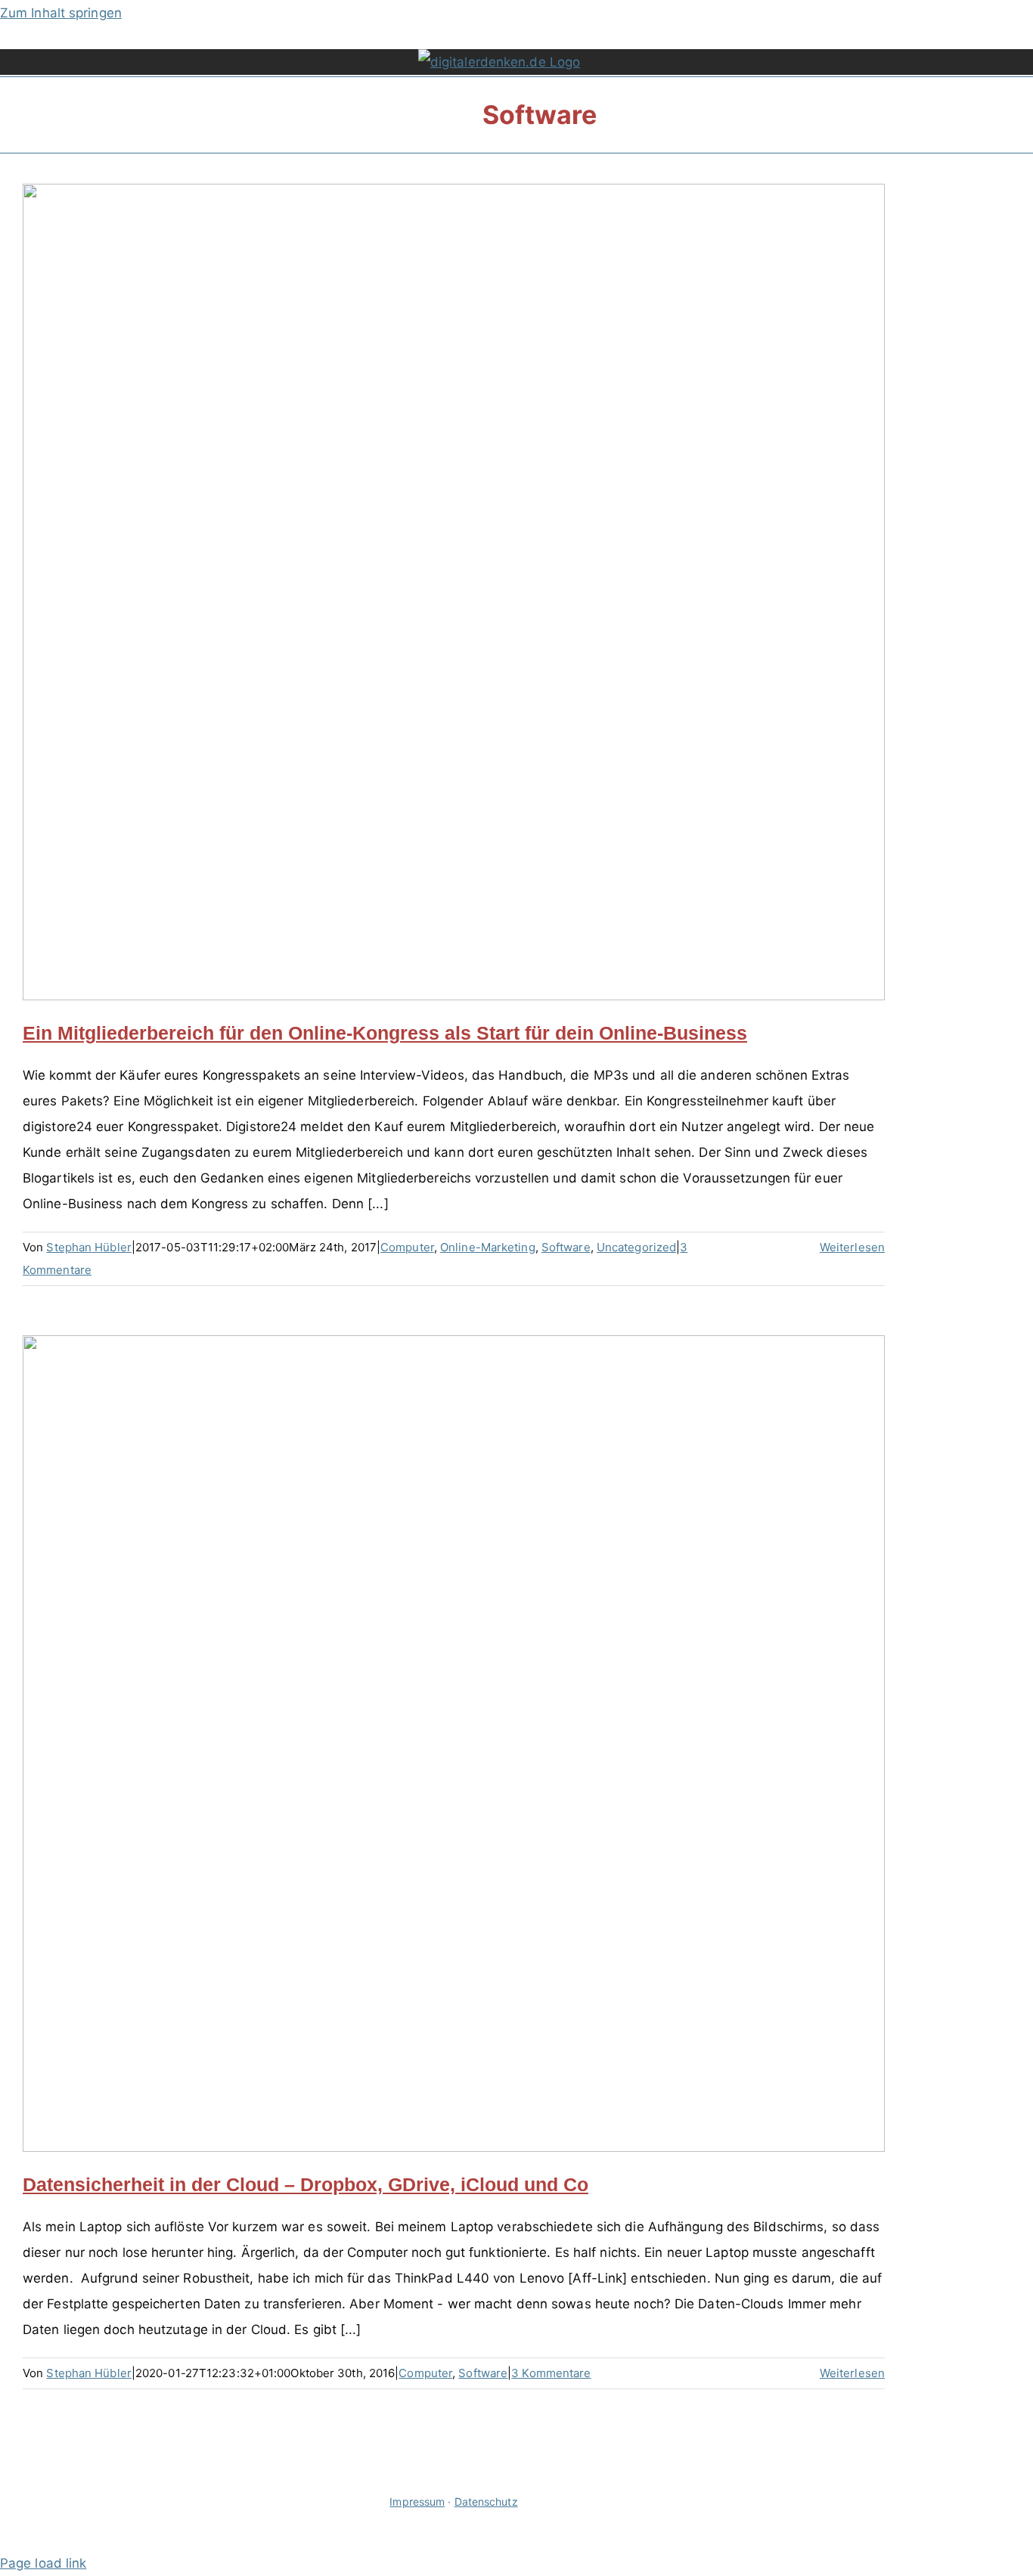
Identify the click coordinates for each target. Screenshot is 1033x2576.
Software (566, 1247)
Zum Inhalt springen (61, 13)
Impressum (417, 2502)
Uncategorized (636, 1247)
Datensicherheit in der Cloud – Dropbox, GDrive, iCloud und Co (306, 2184)
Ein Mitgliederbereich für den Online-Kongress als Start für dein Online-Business (385, 1033)
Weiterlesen (852, 1247)
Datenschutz (486, 2502)
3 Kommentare (551, 2373)
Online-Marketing (488, 1247)
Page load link (43, 2563)
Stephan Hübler (88, 1247)
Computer (407, 1247)
